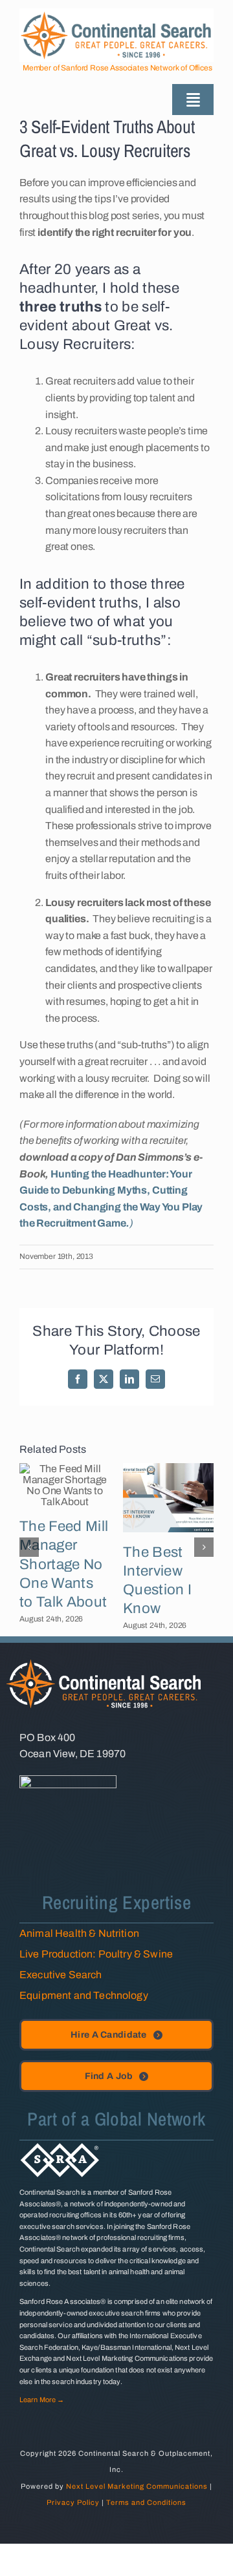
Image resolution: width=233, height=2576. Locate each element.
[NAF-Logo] (68, 1780)
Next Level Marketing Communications (137, 2486)
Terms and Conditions (146, 2502)
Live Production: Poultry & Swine (96, 1954)
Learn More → (42, 2400)
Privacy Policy (73, 2502)
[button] (29, 1547)
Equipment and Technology (84, 1995)
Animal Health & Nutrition (79, 1933)
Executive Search (61, 1975)
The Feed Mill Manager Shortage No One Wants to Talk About (64, 1564)
